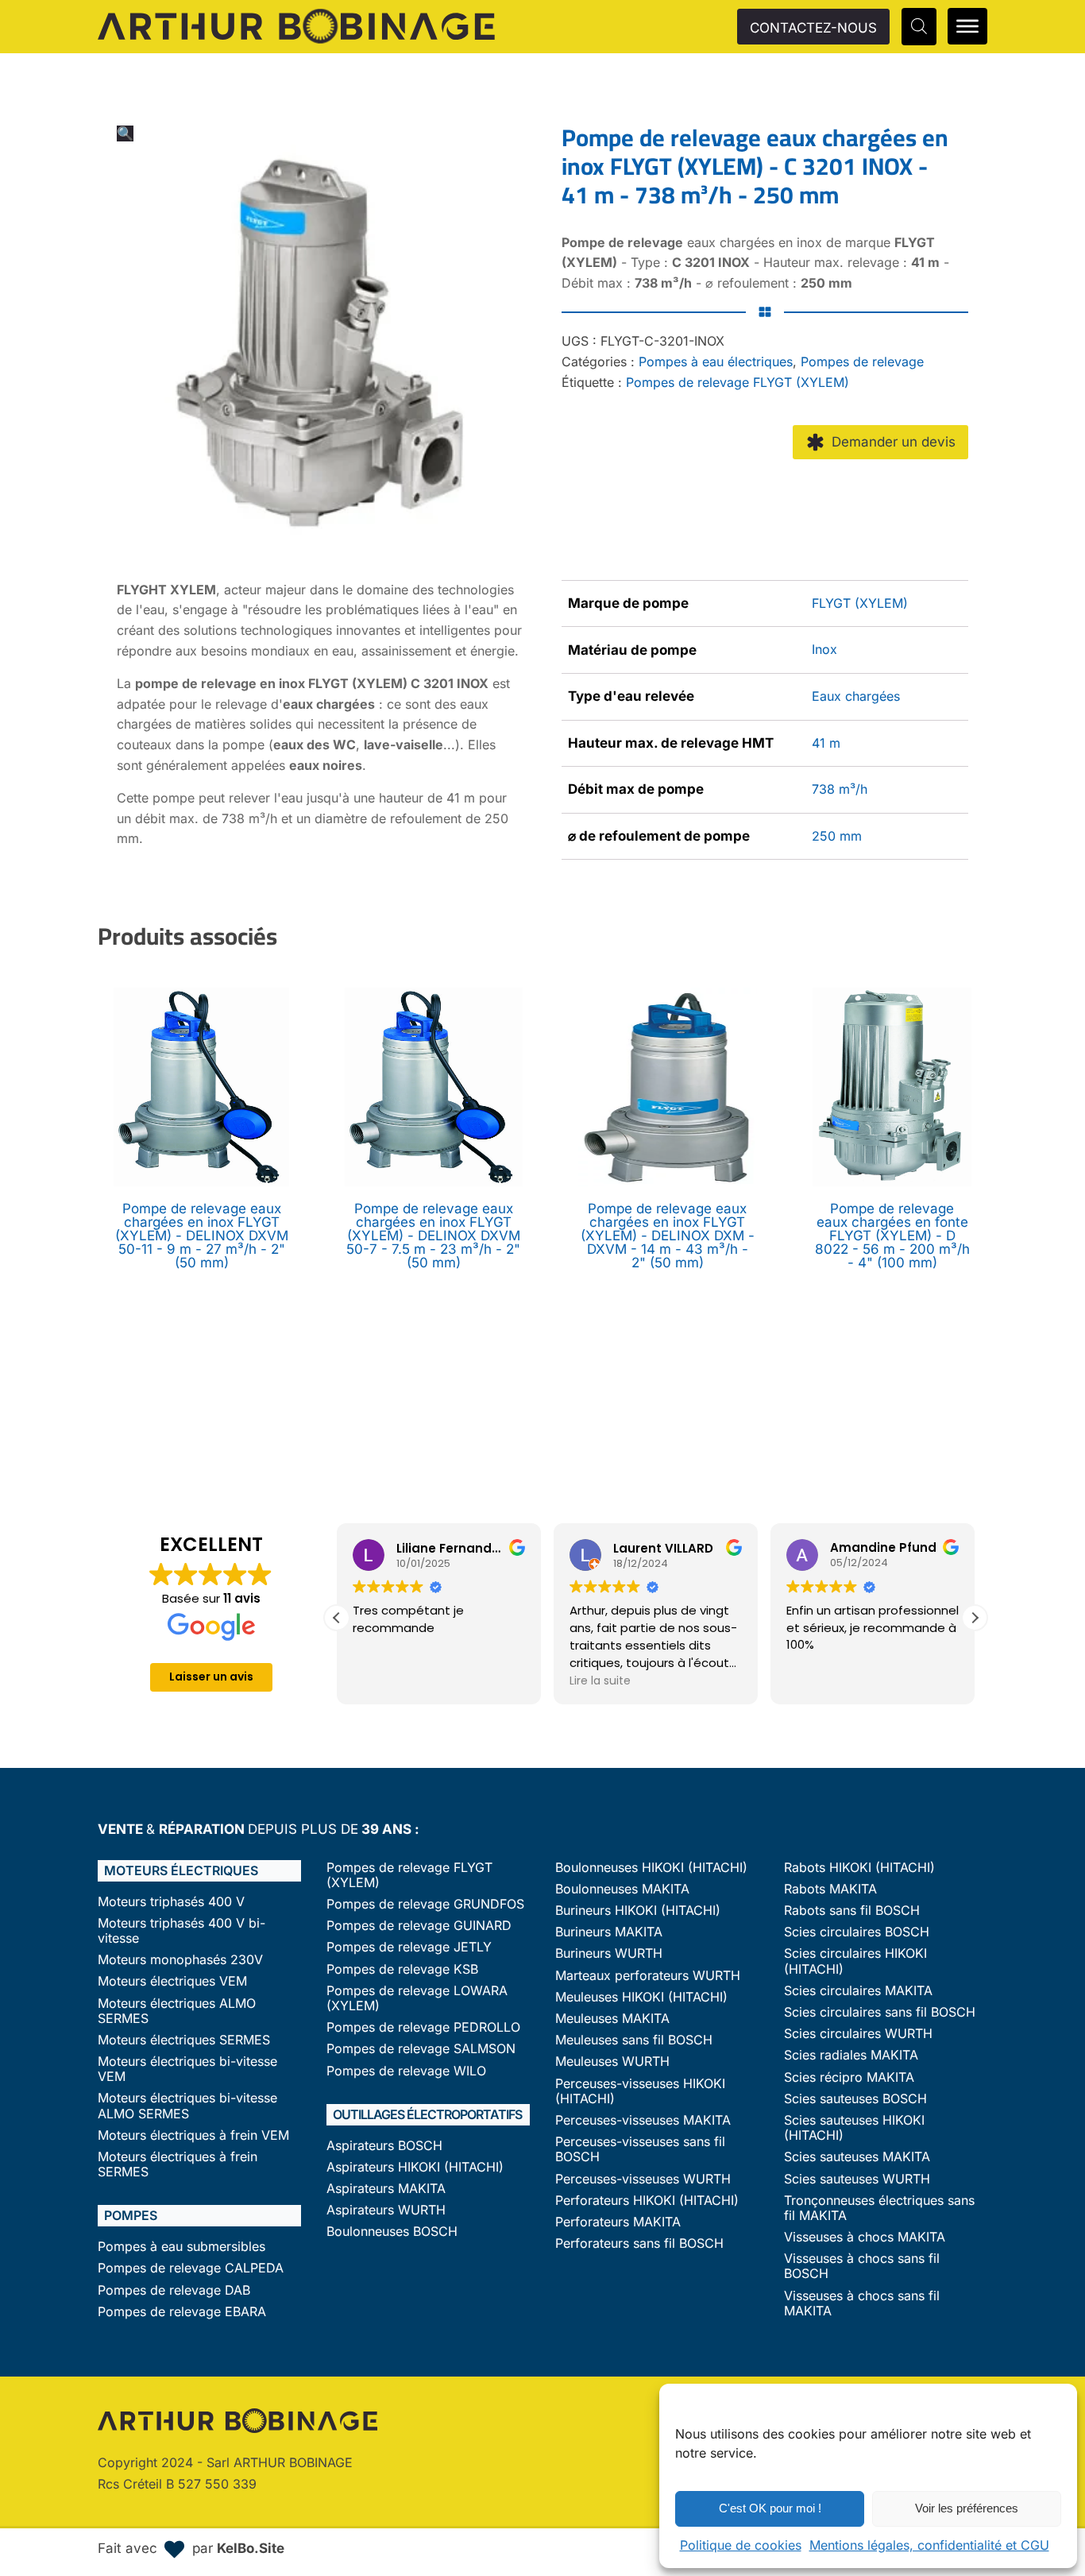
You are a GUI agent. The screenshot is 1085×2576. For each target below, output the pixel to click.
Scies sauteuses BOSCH (855, 2099)
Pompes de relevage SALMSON (421, 2049)
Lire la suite (600, 1681)
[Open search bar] (919, 26)
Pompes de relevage (862, 362)
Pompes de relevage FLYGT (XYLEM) (737, 382)
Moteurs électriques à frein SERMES (178, 2164)
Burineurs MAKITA (609, 1932)
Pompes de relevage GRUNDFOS (425, 1904)
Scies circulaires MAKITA (858, 1991)
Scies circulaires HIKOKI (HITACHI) (855, 1961)
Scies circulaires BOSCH (857, 1932)
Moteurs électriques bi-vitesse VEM (187, 2069)
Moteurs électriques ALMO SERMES (177, 2011)
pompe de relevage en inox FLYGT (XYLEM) (271, 683)
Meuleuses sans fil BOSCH (634, 2040)
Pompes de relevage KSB (402, 1969)
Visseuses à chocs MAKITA (865, 2237)
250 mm (837, 836)
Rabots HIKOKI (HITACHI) (859, 1868)
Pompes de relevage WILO (406, 2071)
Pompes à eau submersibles (181, 2247)
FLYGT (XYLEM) (860, 603)
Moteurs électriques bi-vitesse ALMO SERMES (187, 2106)
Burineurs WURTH (609, 1953)
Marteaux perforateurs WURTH (648, 1976)
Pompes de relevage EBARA (182, 2312)
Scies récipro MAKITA (849, 2077)
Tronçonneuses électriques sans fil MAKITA (879, 2208)
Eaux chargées (856, 696)
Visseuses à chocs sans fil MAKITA (862, 2303)
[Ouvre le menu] (967, 26)
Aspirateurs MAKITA (386, 2189)
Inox (824, 649)
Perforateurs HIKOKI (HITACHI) (647, 2201)
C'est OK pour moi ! (770, 2508)
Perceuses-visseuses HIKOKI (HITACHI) (640, 2091)
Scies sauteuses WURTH (857, 2179)
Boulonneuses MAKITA (622, 1889)
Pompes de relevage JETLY (409, 1947)
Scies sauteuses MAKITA (857, 2157)
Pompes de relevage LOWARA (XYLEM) (417, 1998)
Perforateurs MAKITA (618, 2222)
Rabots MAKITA (830, 1889)
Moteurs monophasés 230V (180, 1960)
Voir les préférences (967, 2508)
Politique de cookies (741, 2545)
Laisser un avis (211, 1677)
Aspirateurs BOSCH (384, 2146)
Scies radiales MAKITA (851, 2055)
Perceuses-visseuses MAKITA (643, 2120)
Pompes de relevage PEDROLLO (423, 2027)
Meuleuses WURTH (612, 2062)
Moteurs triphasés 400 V (171, 1902)
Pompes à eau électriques (716, 362)
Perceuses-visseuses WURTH (643, 2179)
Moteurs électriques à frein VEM (193, 2135)
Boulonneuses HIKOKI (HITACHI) (651, 1868)
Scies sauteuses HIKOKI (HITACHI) (854, 2128)
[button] (125, 133)
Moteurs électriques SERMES (184, 2040)
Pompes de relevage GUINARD (419, 1926)
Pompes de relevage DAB (174, 2290)
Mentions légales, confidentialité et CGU (929, 2545)
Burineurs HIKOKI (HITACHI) (638, 1911)
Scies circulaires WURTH (858, 2034)
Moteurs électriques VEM (172, 1981)
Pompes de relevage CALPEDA (191, 2268)
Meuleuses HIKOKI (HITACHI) (641, 1997)
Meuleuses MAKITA (612, 2019)
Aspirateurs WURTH (386, 2210)
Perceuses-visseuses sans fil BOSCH (640, 2149)
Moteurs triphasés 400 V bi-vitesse (181, 1931)
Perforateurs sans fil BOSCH (639, 2243)
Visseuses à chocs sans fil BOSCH (862, 2266)
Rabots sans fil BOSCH (852, 1911)
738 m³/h (840, 789)
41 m (826, 743)
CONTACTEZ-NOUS (813, 28)
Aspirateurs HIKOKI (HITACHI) (415, 2167)
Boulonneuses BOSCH (392, 2232)
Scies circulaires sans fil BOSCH (880, 2012)
